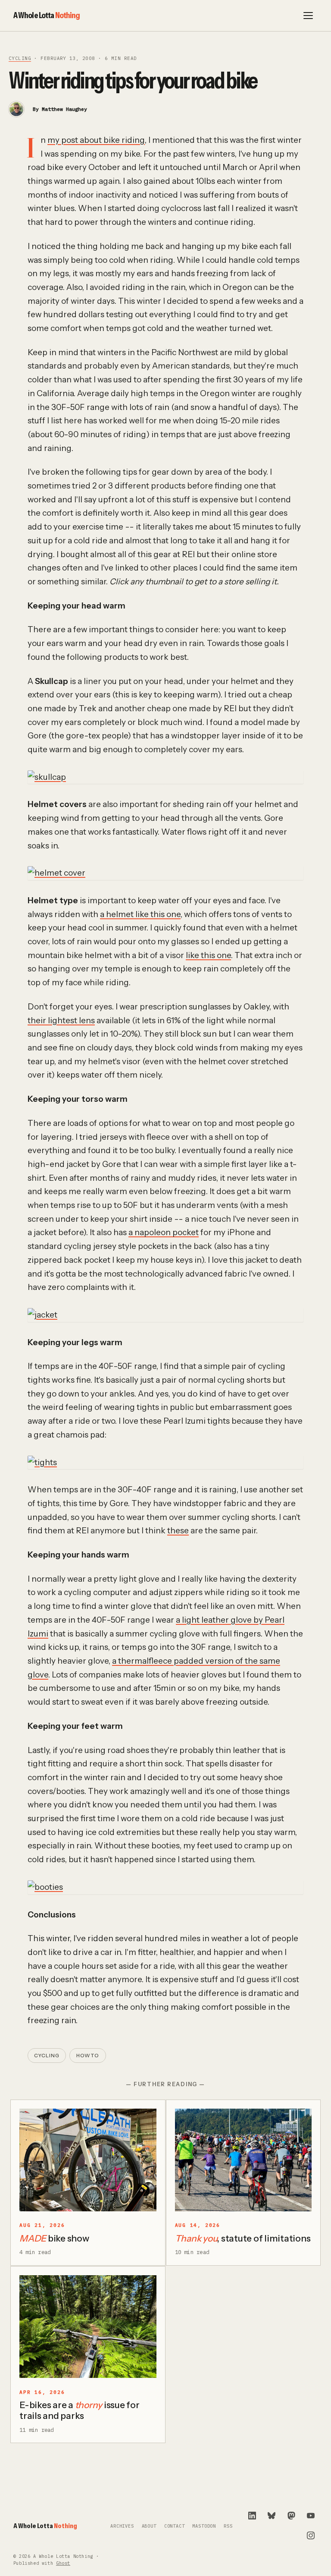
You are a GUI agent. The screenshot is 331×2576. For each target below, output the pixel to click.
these (178, 1531)
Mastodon (204, 2526)
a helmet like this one (140, 914)
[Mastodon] (291, 2516)
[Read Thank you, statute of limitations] (244, 2160)
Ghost (63, 2563)
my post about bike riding (96, 140)
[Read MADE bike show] (88, 2160)
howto (88, 2056)
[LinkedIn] (252, 2516)
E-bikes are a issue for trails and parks (80, 2410)
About (149, 2526)
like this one (208, 955)
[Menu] (308, 16)
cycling (20, 58)
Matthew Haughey (64, 109)
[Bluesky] (272, 2516)
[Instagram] (311, 2535)
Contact (175, 2526)
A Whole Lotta (47, 15)
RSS (228, 2526)
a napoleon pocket (164, 1232)
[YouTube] (311, 2516)
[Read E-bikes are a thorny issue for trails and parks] (88, 2327)
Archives (122, 2526)
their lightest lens (61, 1020)
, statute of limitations (243, 2238)
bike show (54, 2238)
